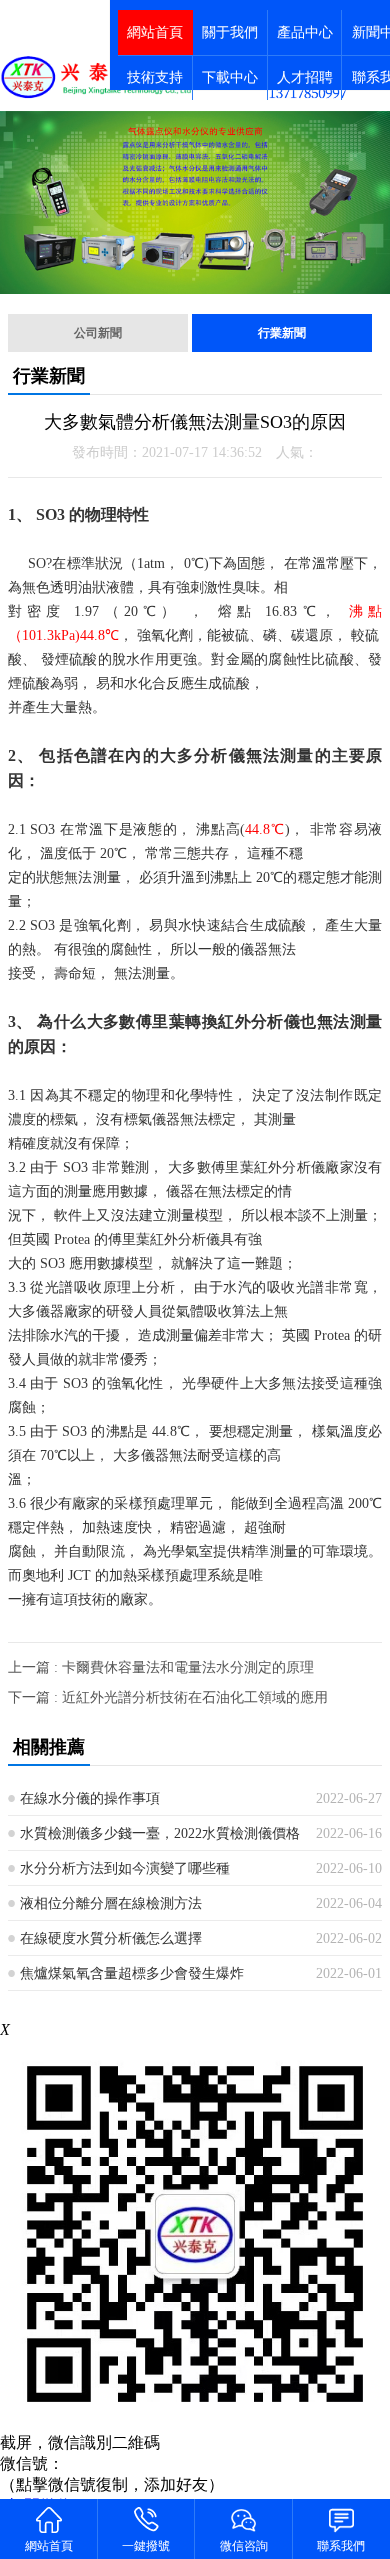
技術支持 (155, 77)
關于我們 (230, 32)
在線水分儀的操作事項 (90, 1798)
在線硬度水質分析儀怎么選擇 (111, 1938)
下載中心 (230, 77)
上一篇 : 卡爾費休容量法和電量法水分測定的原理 (161, 1667)
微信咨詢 (244, 2546)
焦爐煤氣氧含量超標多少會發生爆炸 (132, 1973)
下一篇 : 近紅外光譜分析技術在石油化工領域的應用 (168, 1697)
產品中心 (305, 32)
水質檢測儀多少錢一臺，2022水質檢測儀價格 (160, 1833)
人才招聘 (305, 77)
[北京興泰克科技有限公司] (97, 77)
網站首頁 (155, 32)
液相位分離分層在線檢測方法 (111, 1903)
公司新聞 (98, 333)
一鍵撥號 (146, 2546)
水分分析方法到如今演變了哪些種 (125, 1868)
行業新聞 (282, 333)
